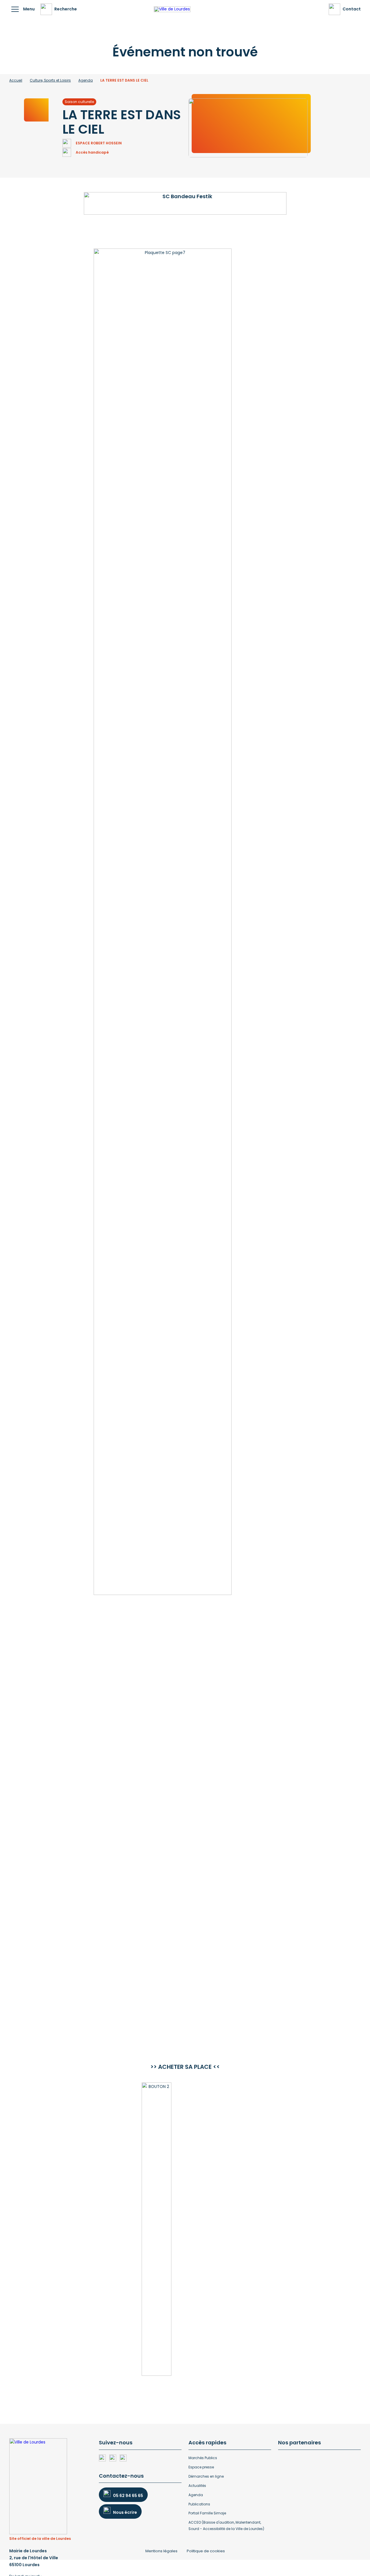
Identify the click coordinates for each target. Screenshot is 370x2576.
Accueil (16, 80)
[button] (15, 9)
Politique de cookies (206, 2551)
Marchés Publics (203, 2458)
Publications (199, 2504)
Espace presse (201, 2467)
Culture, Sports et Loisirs (50, 80)
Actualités (197, 2486)
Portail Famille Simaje (207, 2513)
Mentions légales (161, 2551)
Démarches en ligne (206, 2476)
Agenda (86, 80)
